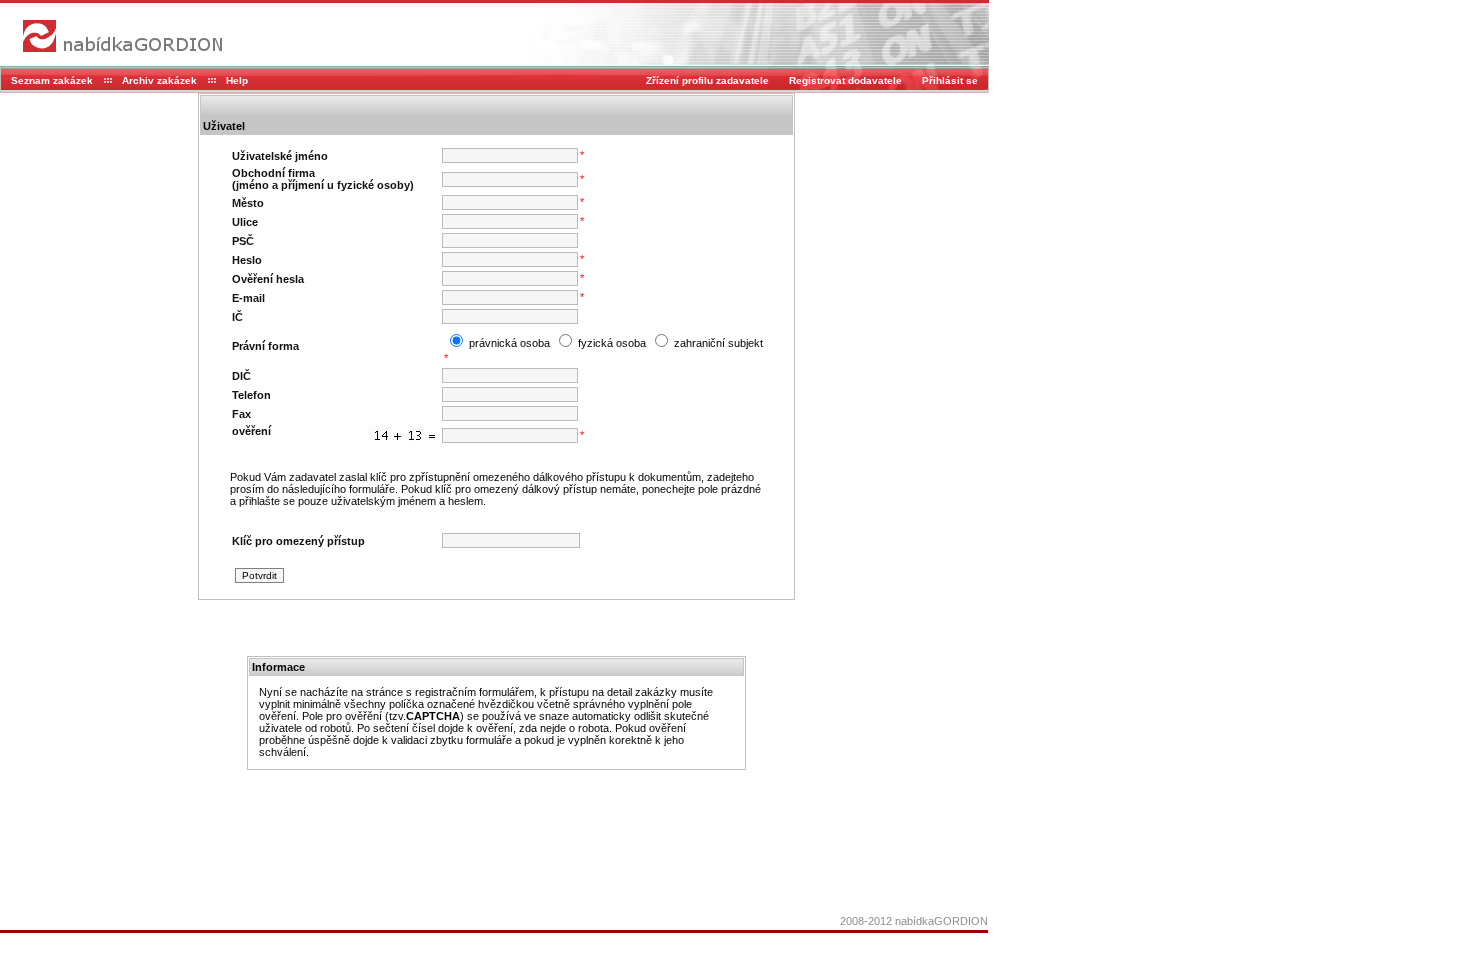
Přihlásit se (950, 80)
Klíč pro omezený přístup (298, 541)
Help (237, 80)
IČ (237, 317)
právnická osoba (508, 343)
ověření (251, 431)
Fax (241, 414)
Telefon (251, 395)
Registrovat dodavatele (845, 80)
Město (248, 203)
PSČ (243, 241)
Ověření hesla (268, 279)
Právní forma (265, 346)
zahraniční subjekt (717, 343)
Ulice (245, 222)
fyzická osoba (610, 343)
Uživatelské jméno (280, 156)
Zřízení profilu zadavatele (707, 80)
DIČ (241, 376)
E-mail (248, 298)
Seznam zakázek (52, 80)
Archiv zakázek (159, 80)
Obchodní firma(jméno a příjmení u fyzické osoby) (323, 179)
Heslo (247, 260)
